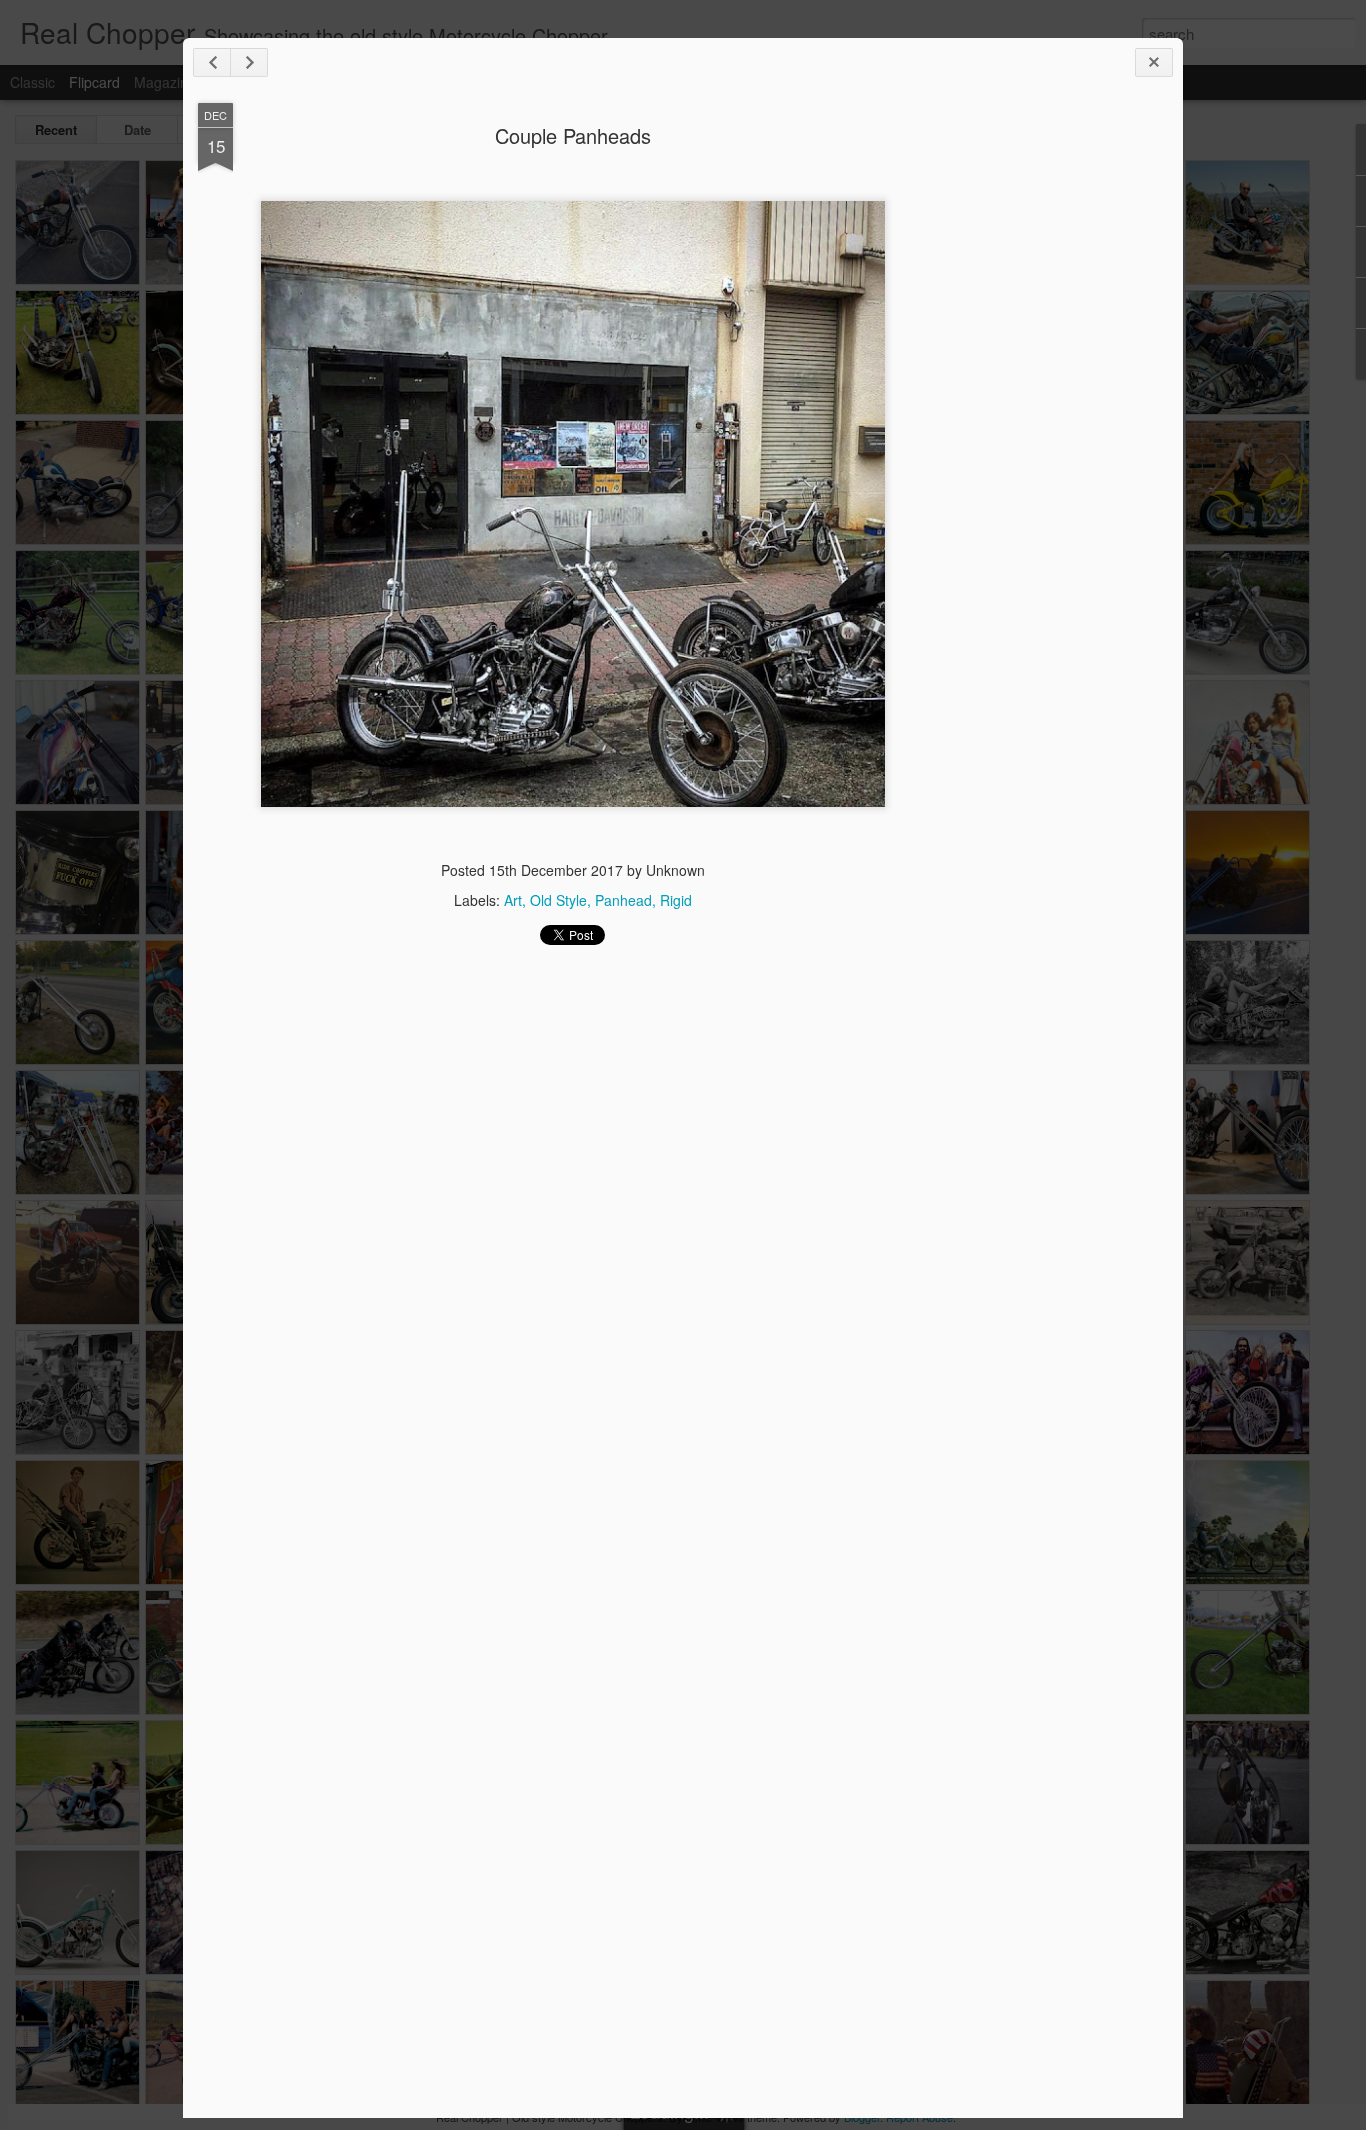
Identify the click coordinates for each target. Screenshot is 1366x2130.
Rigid (676, 900)
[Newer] (212, 62)
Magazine (165, 82)
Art (513, 900)
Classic (32, 82)
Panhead (623, 900)
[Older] (249, 62)
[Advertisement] (1058, 418)
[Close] (1154, 62)
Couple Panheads (573, 135)
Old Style (558, 900)
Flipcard (94, 82)
